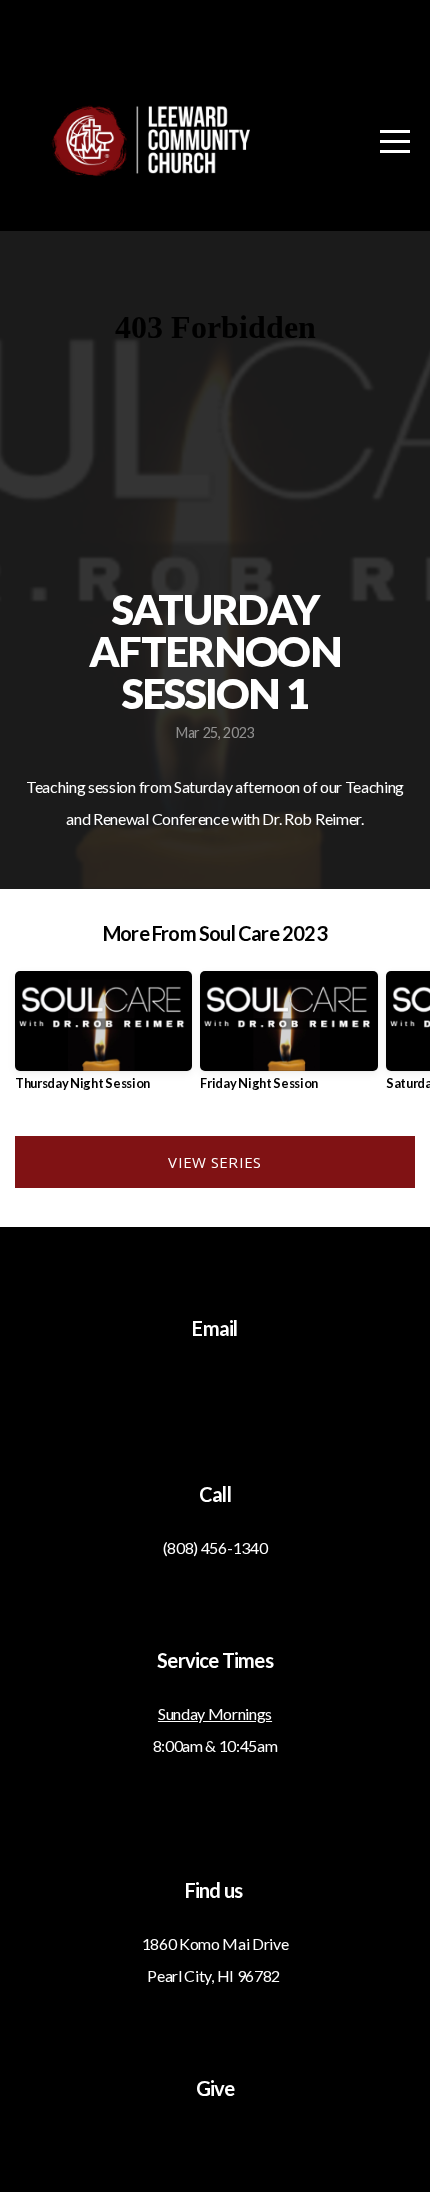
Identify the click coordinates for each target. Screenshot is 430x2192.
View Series (214, 1162)
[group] (103, 1038)
